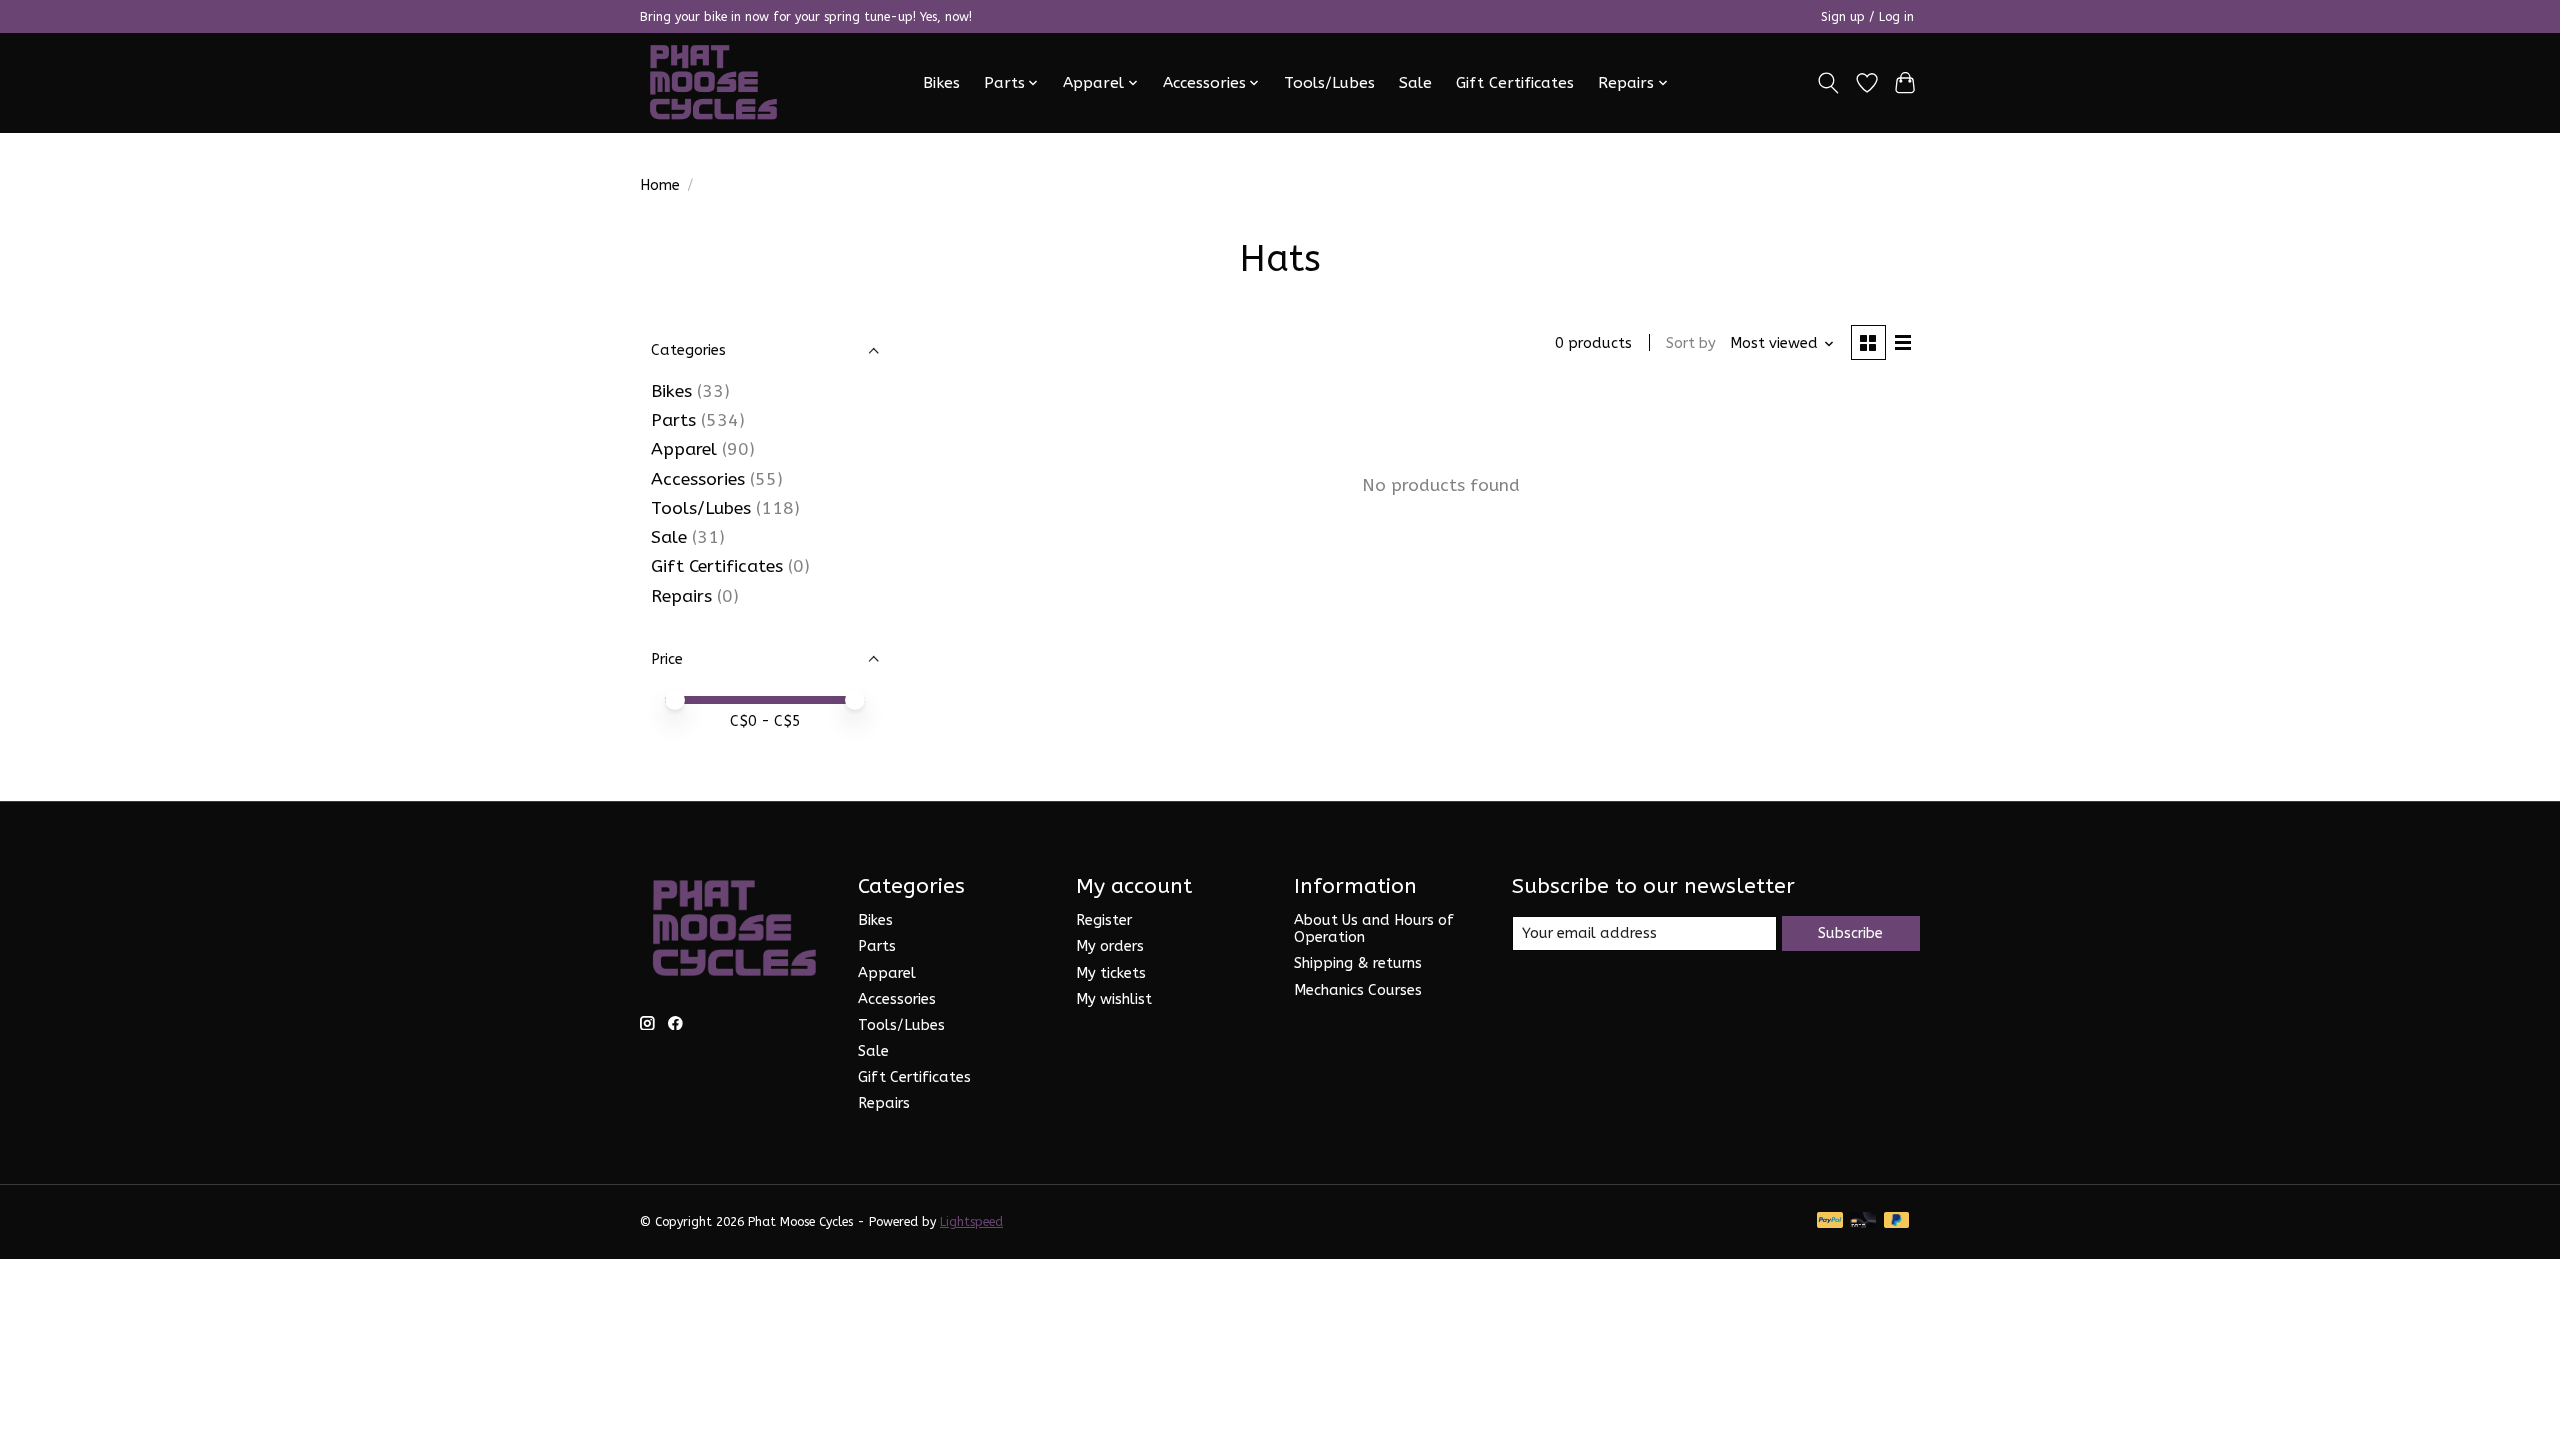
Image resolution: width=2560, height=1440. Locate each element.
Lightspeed (971, 1222)
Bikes (941, 83)
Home (660, 185)
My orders (1110, 946)
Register (1104, 920)
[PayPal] (1830, 1221)
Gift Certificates (1515, 83)
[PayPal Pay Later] (1897, 1221)
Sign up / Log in (1867, 17)
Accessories (698, 479)
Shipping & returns (1358, 963)
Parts (673, 420)
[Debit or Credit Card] (1863, 1221)
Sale (1415, 83)
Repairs (681, 596)
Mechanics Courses (1358, 990)
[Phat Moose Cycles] (714, 82)
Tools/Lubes (1329, 83)
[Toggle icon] (1828, 83)
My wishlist (1114, 999)
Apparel (684, 449)
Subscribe (1850, 933)
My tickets (1111, 973)
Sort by (1691, 343)
